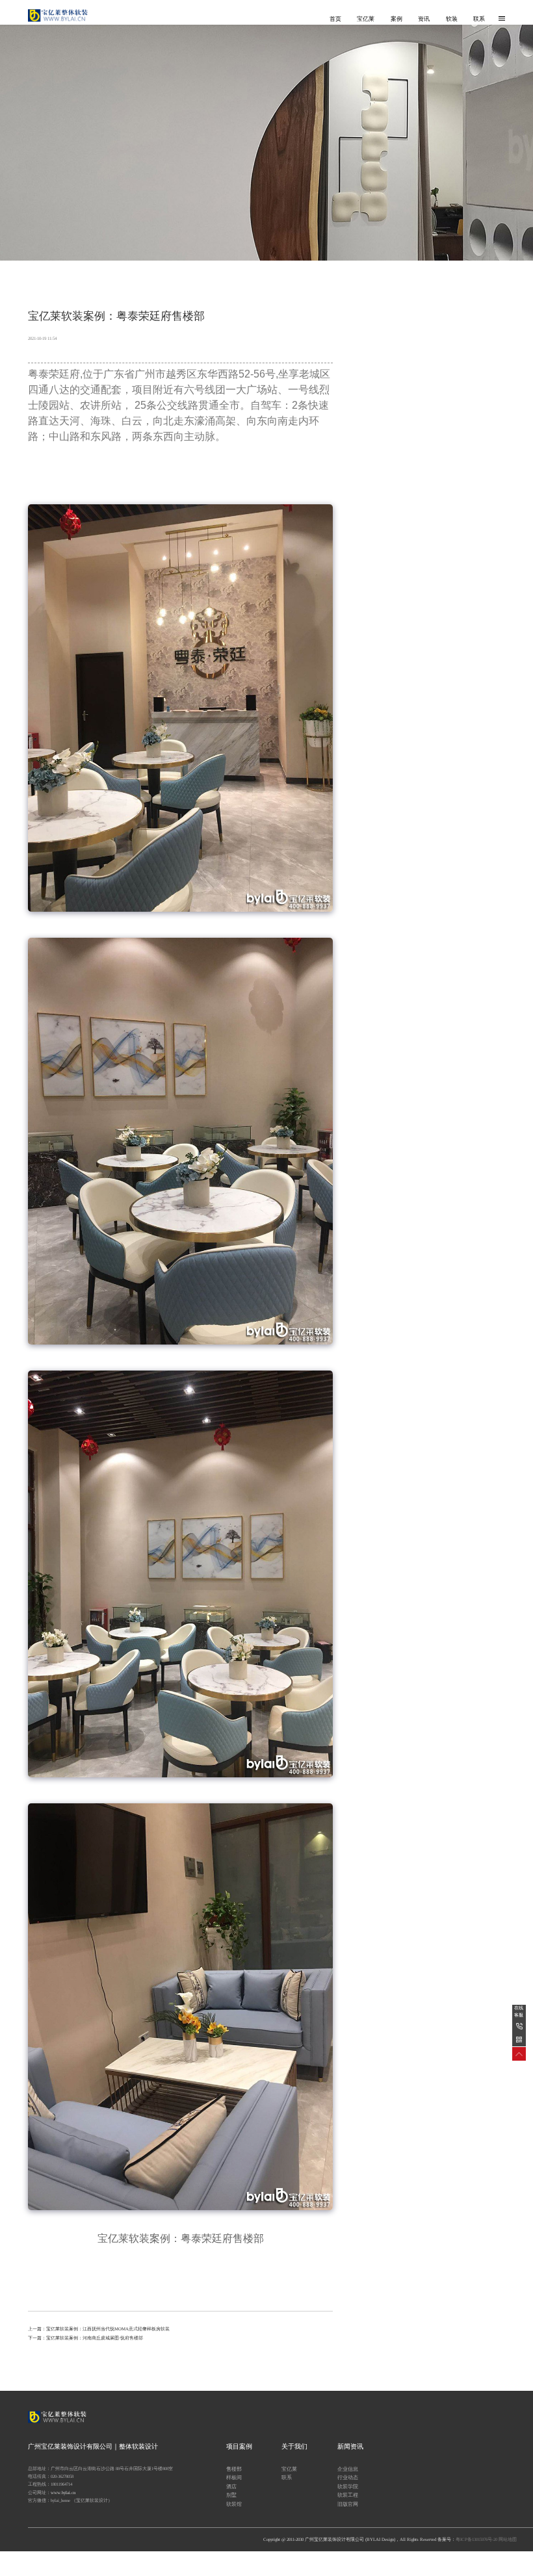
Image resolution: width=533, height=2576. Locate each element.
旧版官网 (348, 2504)
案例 (396, 19)
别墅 (231, 2495)
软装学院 (348, 2487)
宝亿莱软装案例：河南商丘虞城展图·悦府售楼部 (95, 2338)
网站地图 (508, 2539)
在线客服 (519, 2011)
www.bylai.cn (63, 2492)
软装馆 (234, 2504)
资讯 (424, 19)
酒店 (231, 2487)
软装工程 (348, 2495)
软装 (452, 19)
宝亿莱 (366, 19)
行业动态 (348, 2478)
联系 (479, 19)
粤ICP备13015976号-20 (476, 2539)
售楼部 (234, 2469)
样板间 (234, 2478)
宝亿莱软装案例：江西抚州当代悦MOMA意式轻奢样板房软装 (108, 2329)
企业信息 (348, 2469)
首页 (335, 19)
